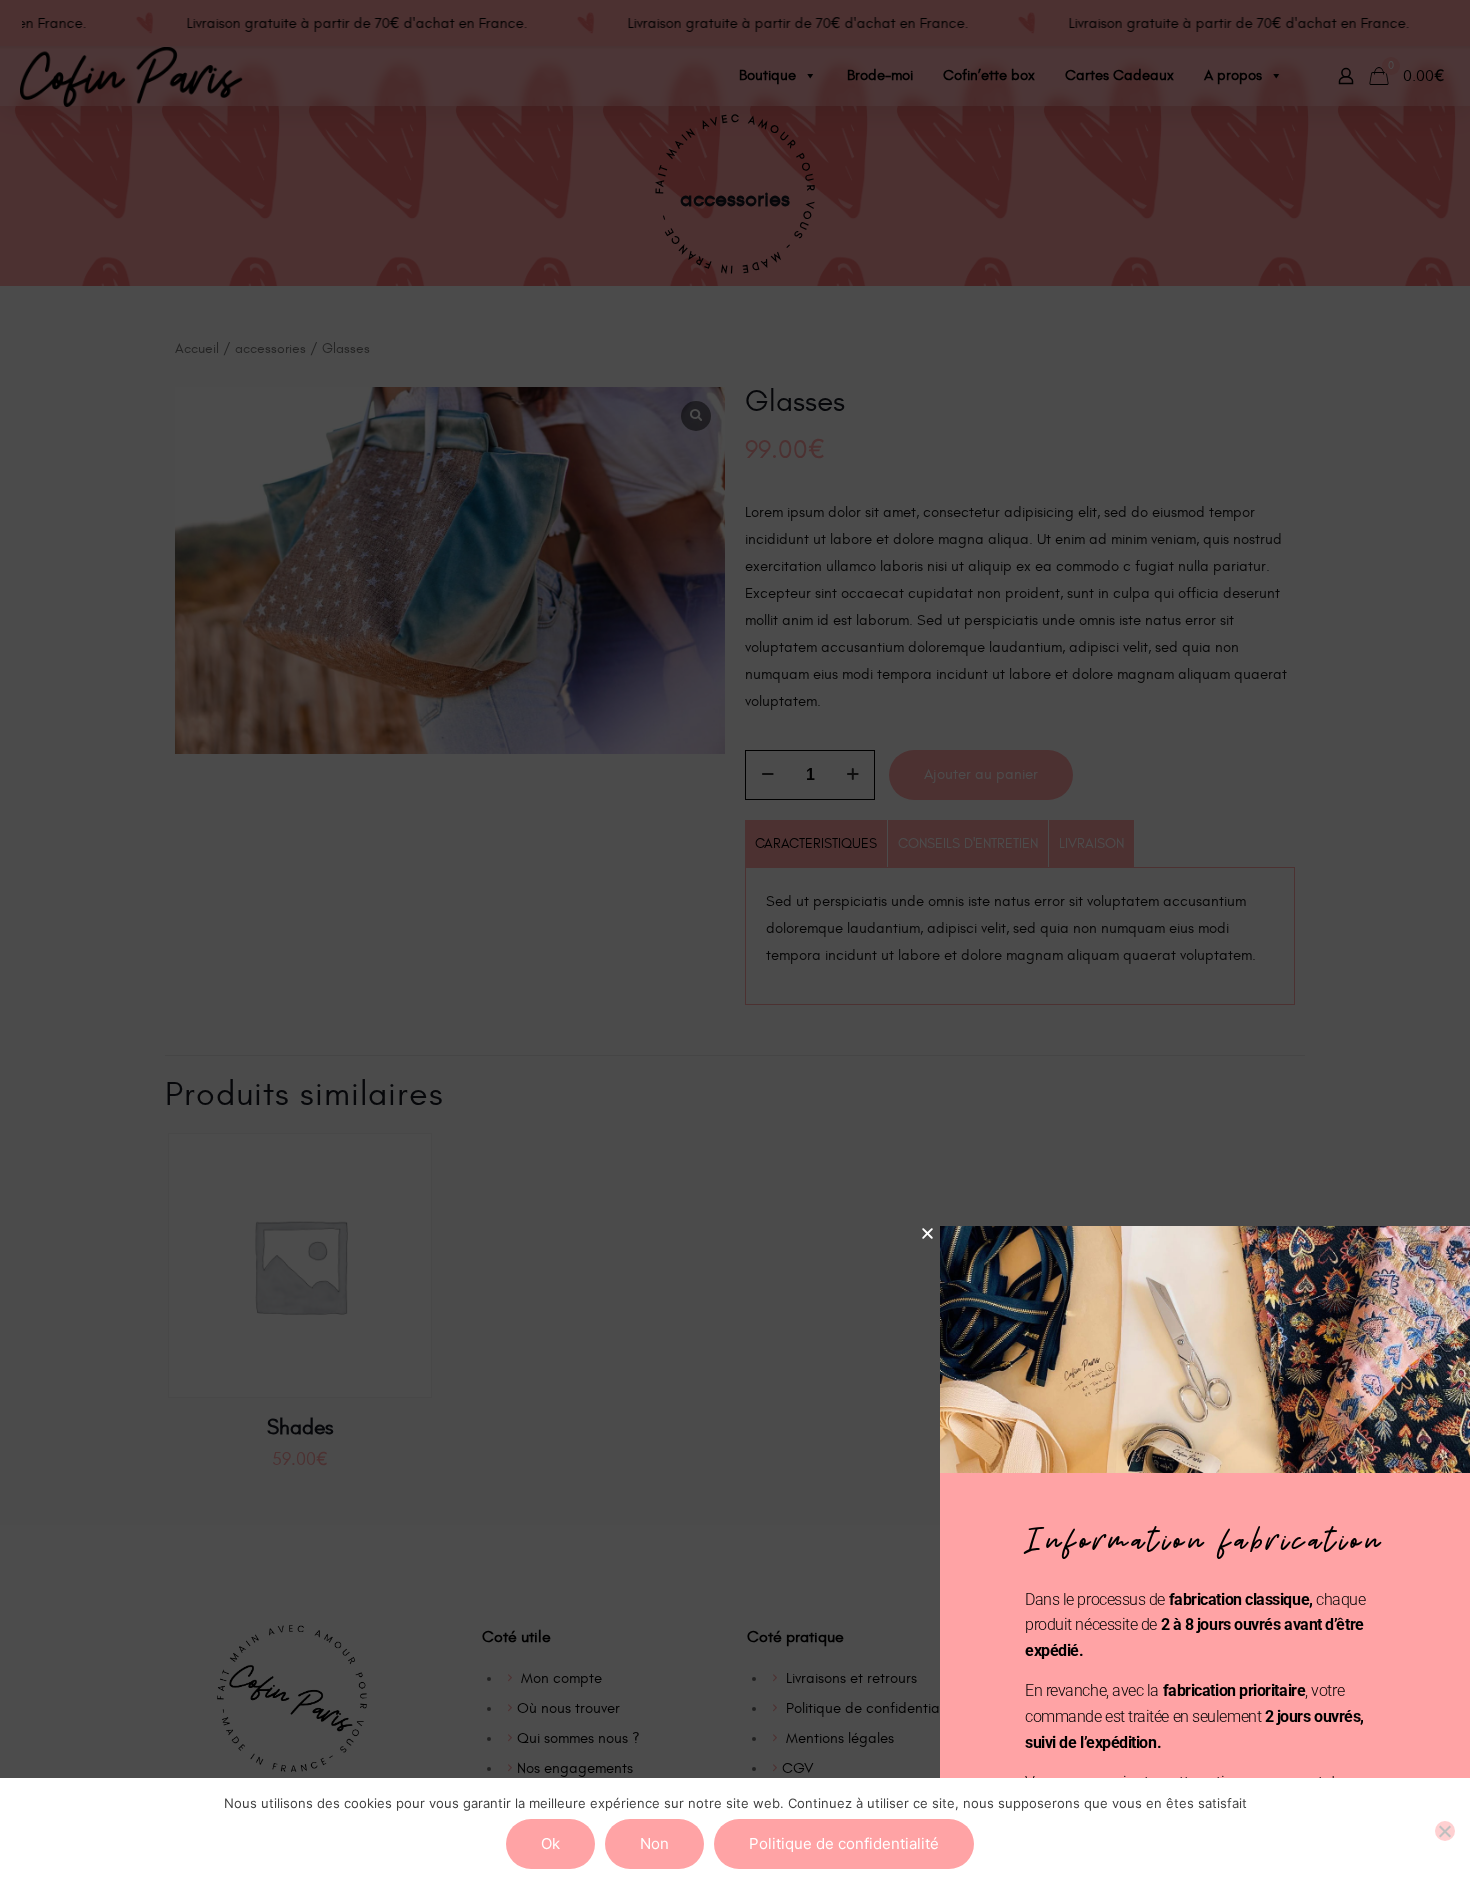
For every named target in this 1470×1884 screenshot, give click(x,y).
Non (654, 1843)
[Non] (1445, 1831)
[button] (927, 1233)
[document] (735, 942)
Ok (550, 1843)
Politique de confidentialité (844, 1843)
